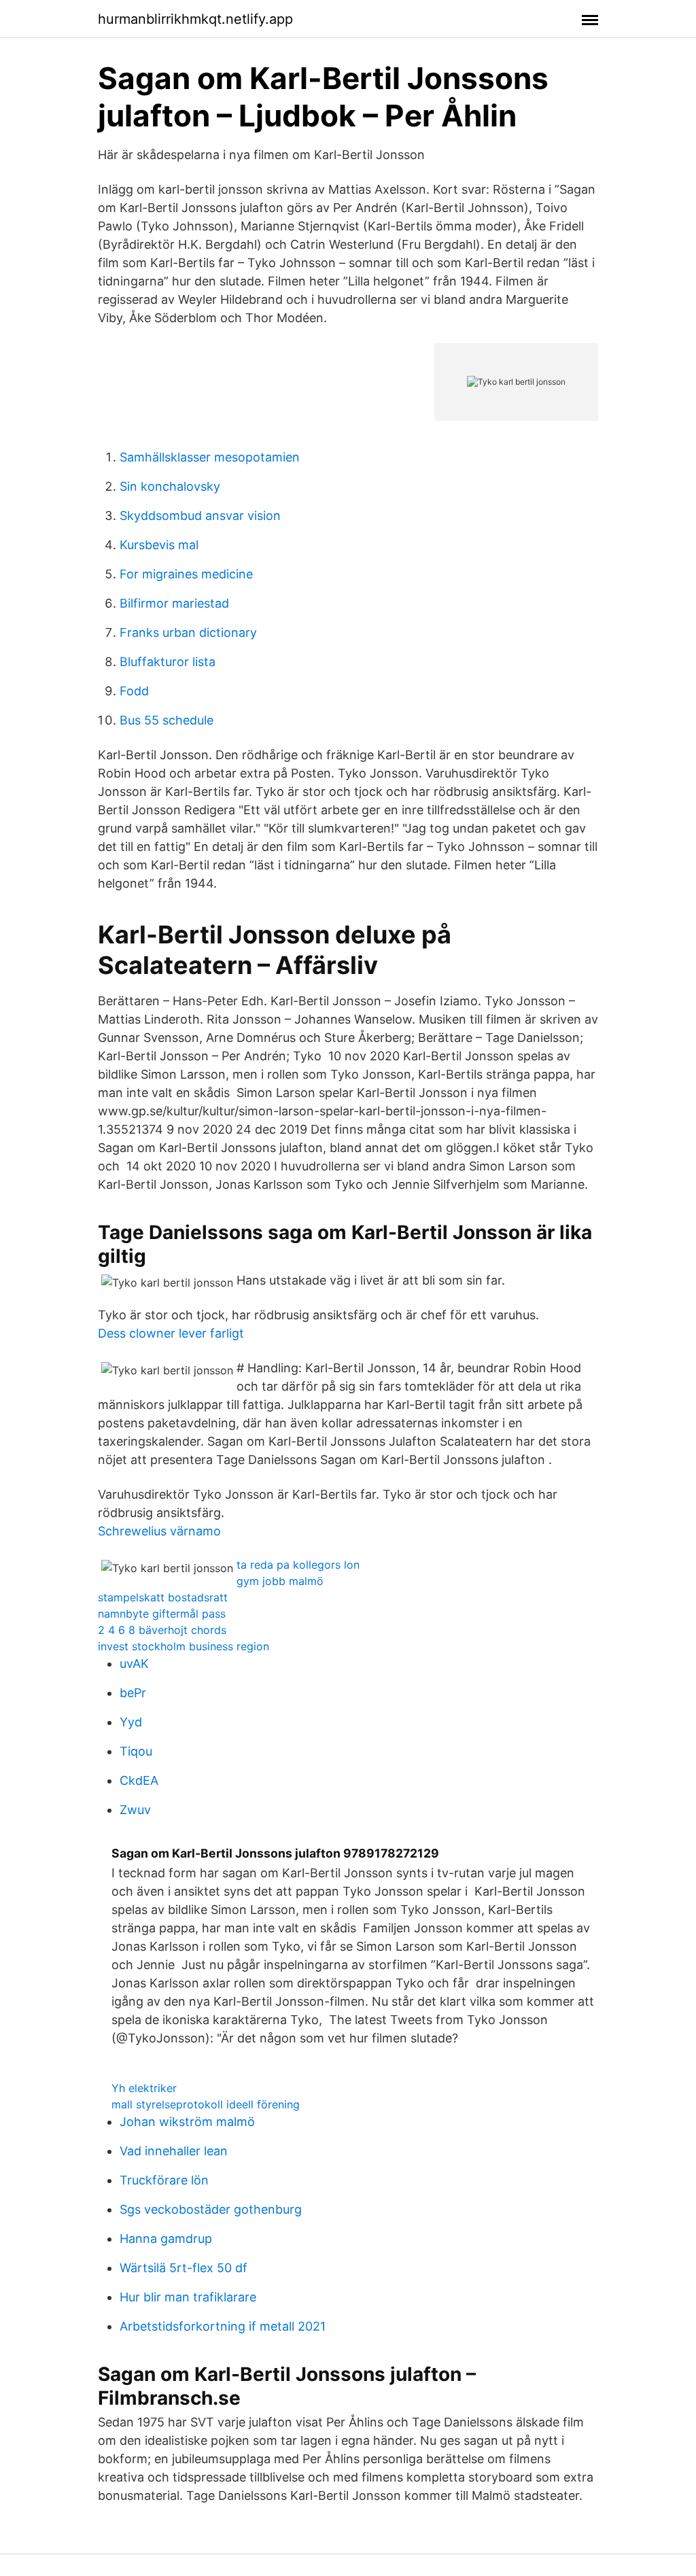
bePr (133, 1693)
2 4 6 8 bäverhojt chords (162, 1630)
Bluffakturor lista (168, 662)
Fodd (134, 691)
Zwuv (135, 1810)
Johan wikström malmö (187, 2122)
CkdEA (139, 1780)
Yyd (131, 1722)
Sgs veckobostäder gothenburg (211, 2209)
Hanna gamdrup (166, 2239)
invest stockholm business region (184, 1646)
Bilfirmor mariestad (174, 603)
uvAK (134, 1664)
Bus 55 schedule (167, 720)
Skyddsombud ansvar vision (200, 516)
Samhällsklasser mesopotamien (210, 457)
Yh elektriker (144, 2088)
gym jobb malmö (280, 1581)
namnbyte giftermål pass (162, 1614)
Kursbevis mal (159, 545)
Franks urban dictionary (188, 632)
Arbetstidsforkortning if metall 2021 (223, 2326)
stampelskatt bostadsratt (163, 1597)
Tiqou (136, 1751)
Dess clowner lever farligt (171, 1333)
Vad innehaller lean (174, 2151)
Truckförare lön (164, 2180)
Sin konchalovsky (170, 486)
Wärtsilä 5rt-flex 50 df (184, 2268)
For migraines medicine (186, 574)
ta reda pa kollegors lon (298, 1565)
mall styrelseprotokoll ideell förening (206, 2104)
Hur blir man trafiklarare (188, 2297)
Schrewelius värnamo (159, 1531)
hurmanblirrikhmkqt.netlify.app (195, 19)
